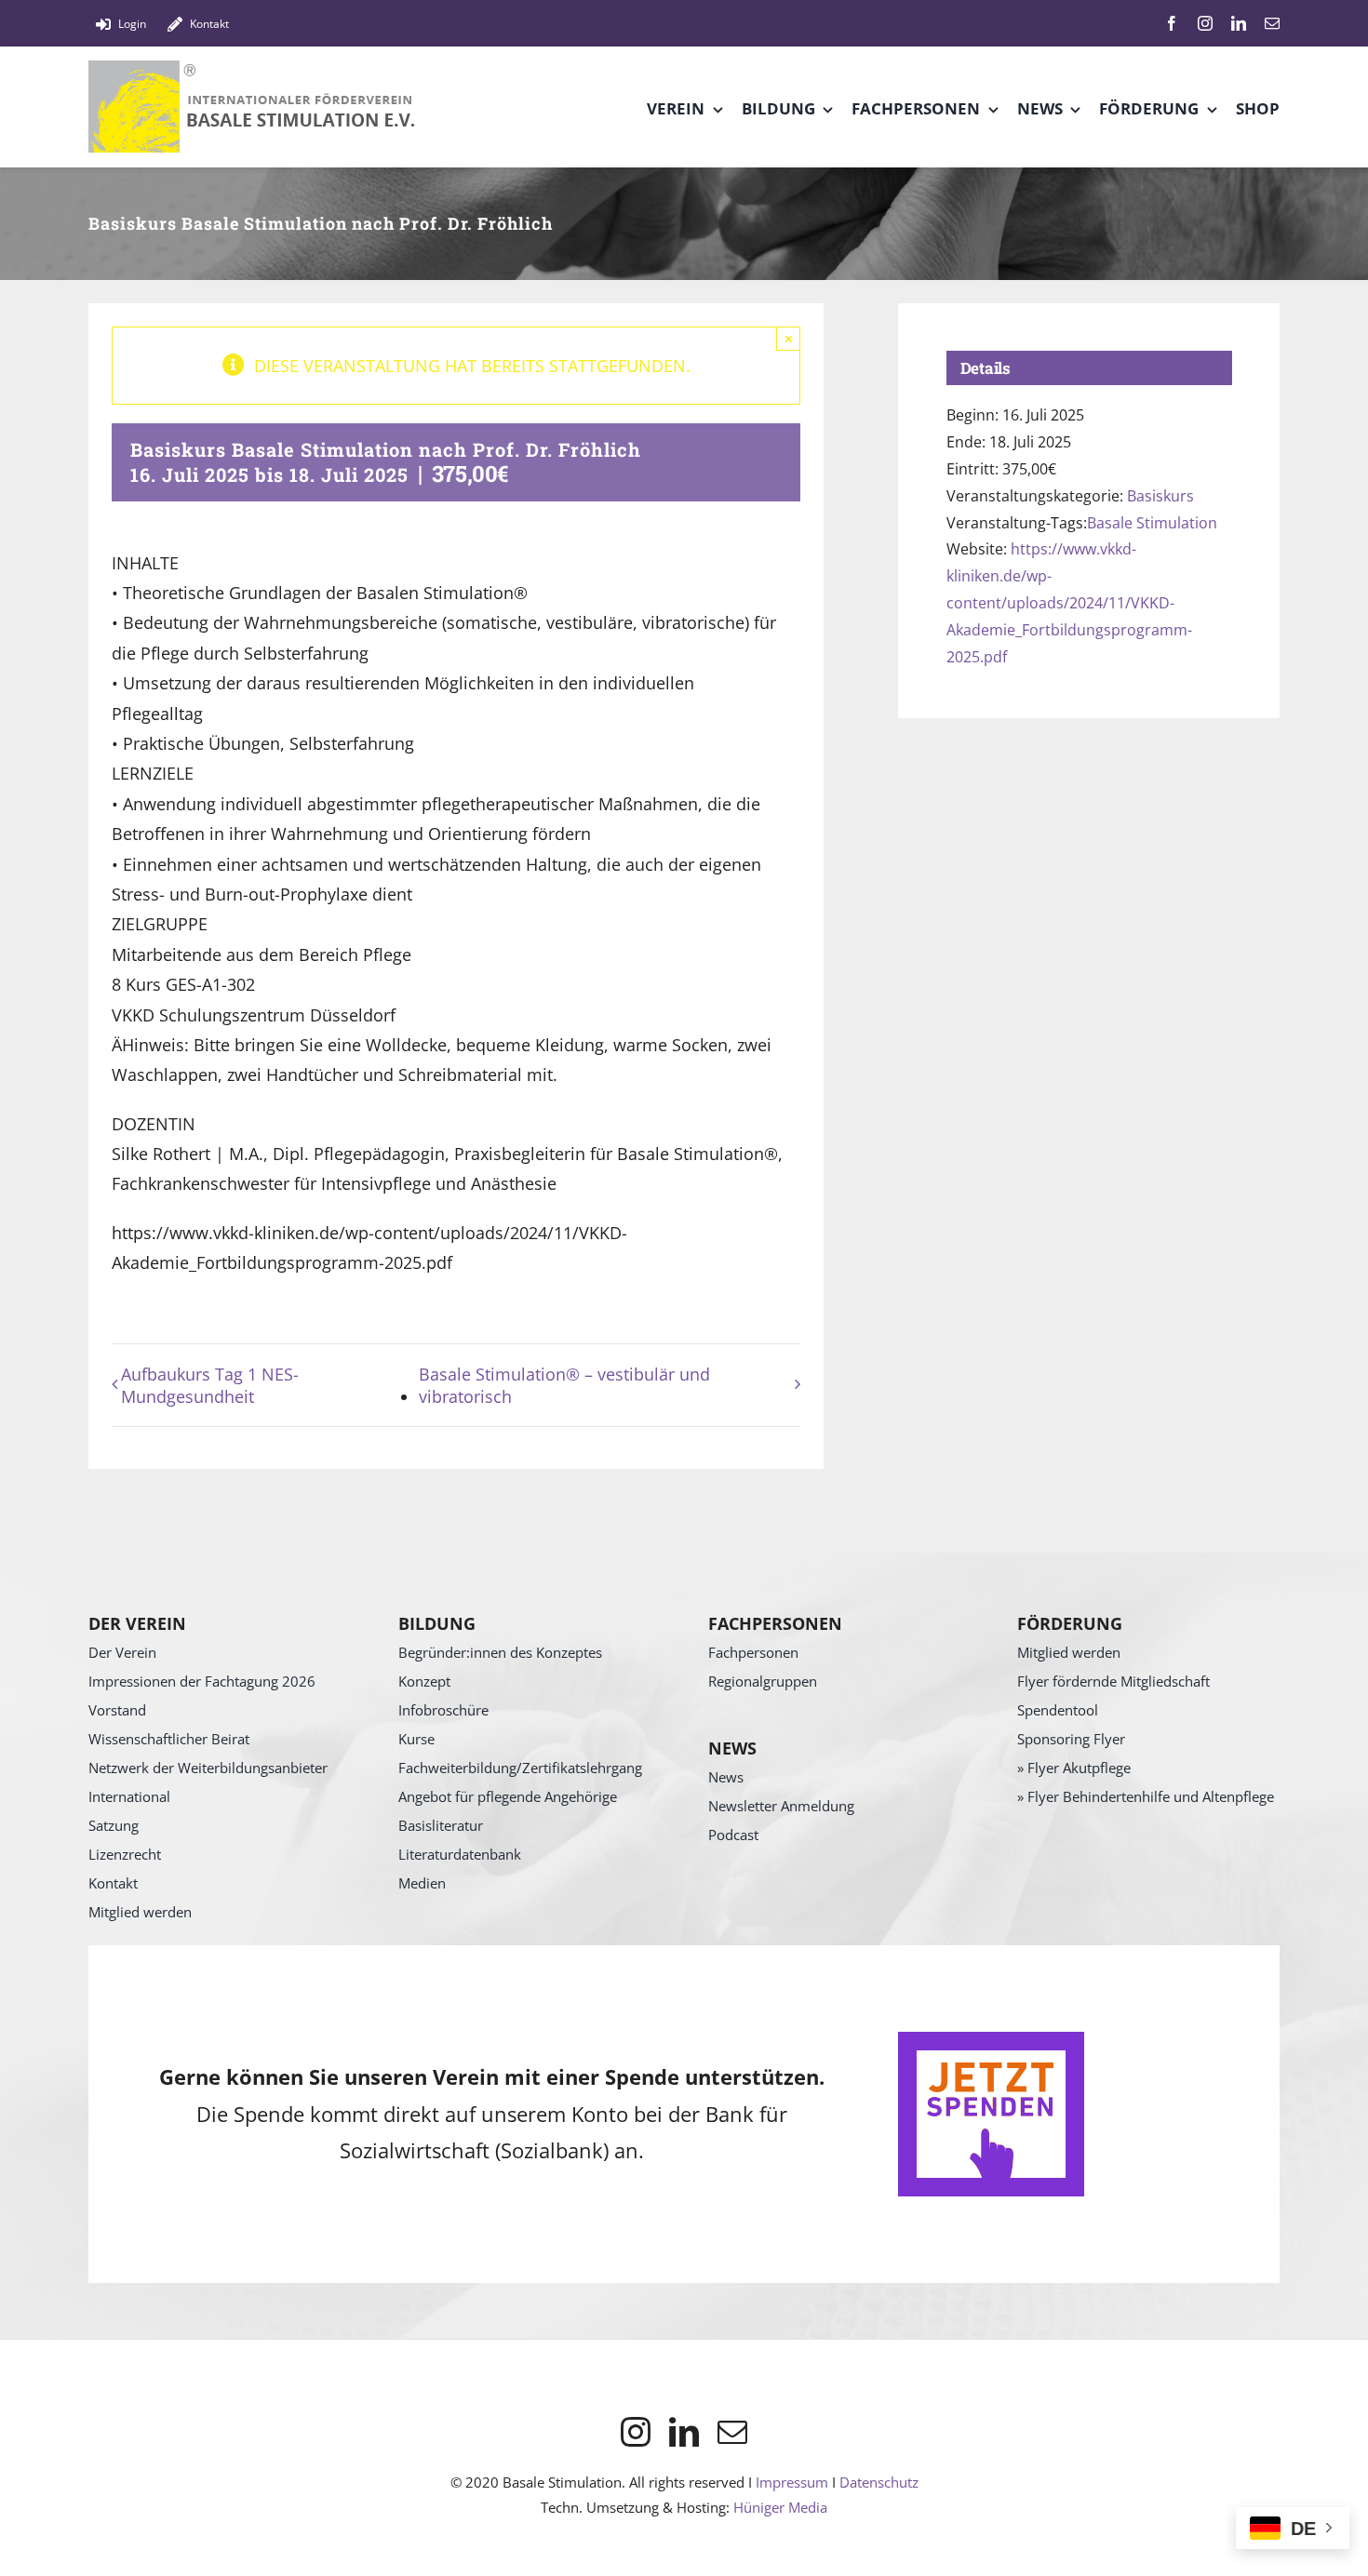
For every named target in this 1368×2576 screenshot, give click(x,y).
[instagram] (1205, 23)
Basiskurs (1160, 496)
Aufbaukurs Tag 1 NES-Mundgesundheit (210, 1385)
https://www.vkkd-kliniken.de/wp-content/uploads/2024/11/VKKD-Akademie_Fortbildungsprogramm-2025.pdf (1069, 602)
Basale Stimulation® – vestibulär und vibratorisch (564, 1385)
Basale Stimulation (1152, 523)
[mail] (1272, 23)
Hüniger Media (780, 2507)
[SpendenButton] (991, 2040)
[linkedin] (1239, 23)
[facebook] (1172, 23)
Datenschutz (879, 2482)
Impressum (792, 2482)
